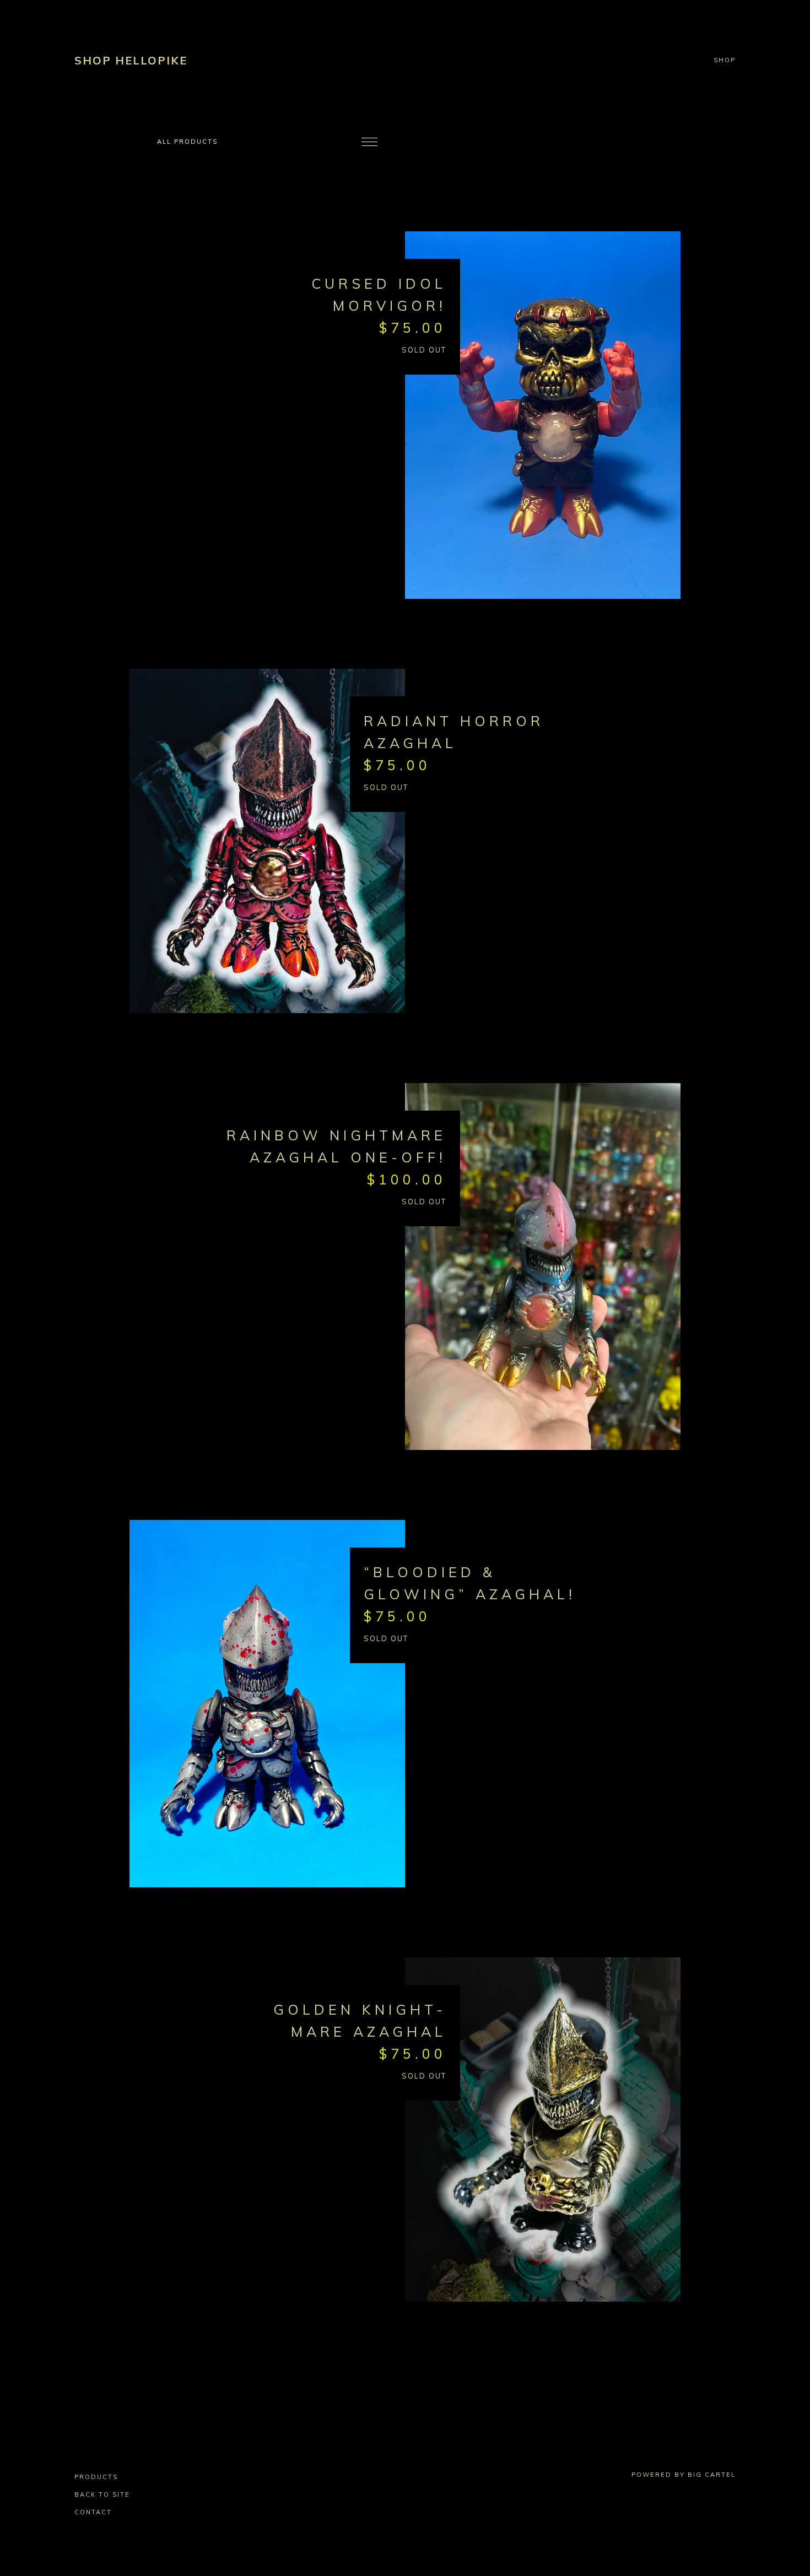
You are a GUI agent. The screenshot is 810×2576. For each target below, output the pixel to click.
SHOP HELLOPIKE (131, 60)
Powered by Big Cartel (684, 2475)
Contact (93, 2512)
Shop (725, 61)
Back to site (102, 2494)
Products (96, 2477)
